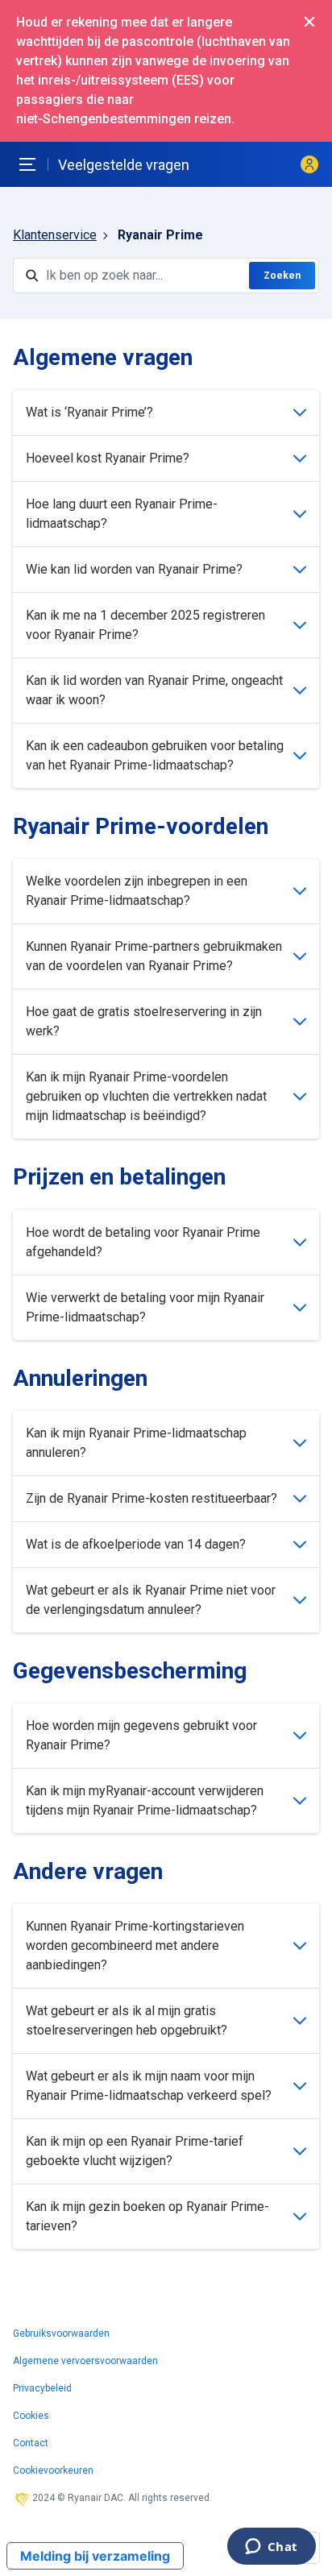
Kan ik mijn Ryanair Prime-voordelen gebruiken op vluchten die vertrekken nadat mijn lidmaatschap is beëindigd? (146, 1096)
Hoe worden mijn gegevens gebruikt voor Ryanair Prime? (141, 1735)
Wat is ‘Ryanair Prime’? (89, 412)
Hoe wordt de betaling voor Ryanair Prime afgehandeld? (143, 1242)
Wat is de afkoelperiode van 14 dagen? (136, 1544)
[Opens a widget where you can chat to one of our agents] (271, 2548)
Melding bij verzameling (95, 2556)
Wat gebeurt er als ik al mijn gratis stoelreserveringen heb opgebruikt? (127, 2020)
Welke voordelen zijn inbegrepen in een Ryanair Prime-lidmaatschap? (137, 891)
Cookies (31, 2416)
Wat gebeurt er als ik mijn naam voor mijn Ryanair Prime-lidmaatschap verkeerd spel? (149, 2086)
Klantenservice (55, 235)
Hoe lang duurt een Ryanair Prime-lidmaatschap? (122, 514)
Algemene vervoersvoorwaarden (85, 2361)
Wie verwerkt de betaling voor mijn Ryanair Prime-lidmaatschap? (145, 1307)
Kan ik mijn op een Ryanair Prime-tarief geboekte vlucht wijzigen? (135, 2151)
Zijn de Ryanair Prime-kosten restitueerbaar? (151, 1498)
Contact (31, 2443)
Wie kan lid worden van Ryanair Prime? (134, 569)
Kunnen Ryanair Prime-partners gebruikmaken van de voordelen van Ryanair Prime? (154, 956)
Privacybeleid (42, 2388)
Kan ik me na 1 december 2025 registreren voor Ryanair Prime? (145, 625)
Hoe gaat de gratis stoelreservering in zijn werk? (144, 1021)
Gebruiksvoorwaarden (61, 2333)
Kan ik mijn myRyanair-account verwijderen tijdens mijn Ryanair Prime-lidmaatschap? (145, 1800)
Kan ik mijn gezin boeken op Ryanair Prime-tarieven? (147, 2216)
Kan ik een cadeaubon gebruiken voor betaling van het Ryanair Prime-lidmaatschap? (155, 755)
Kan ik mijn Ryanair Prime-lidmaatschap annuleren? (136, 1443)
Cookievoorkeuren (53, 2470)
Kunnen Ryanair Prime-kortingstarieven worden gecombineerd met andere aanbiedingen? (135, 1945)
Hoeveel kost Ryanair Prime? (108, 458)
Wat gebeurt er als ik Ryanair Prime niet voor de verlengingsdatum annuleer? (151, 1600)
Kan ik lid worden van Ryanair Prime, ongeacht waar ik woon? (154, 690)
